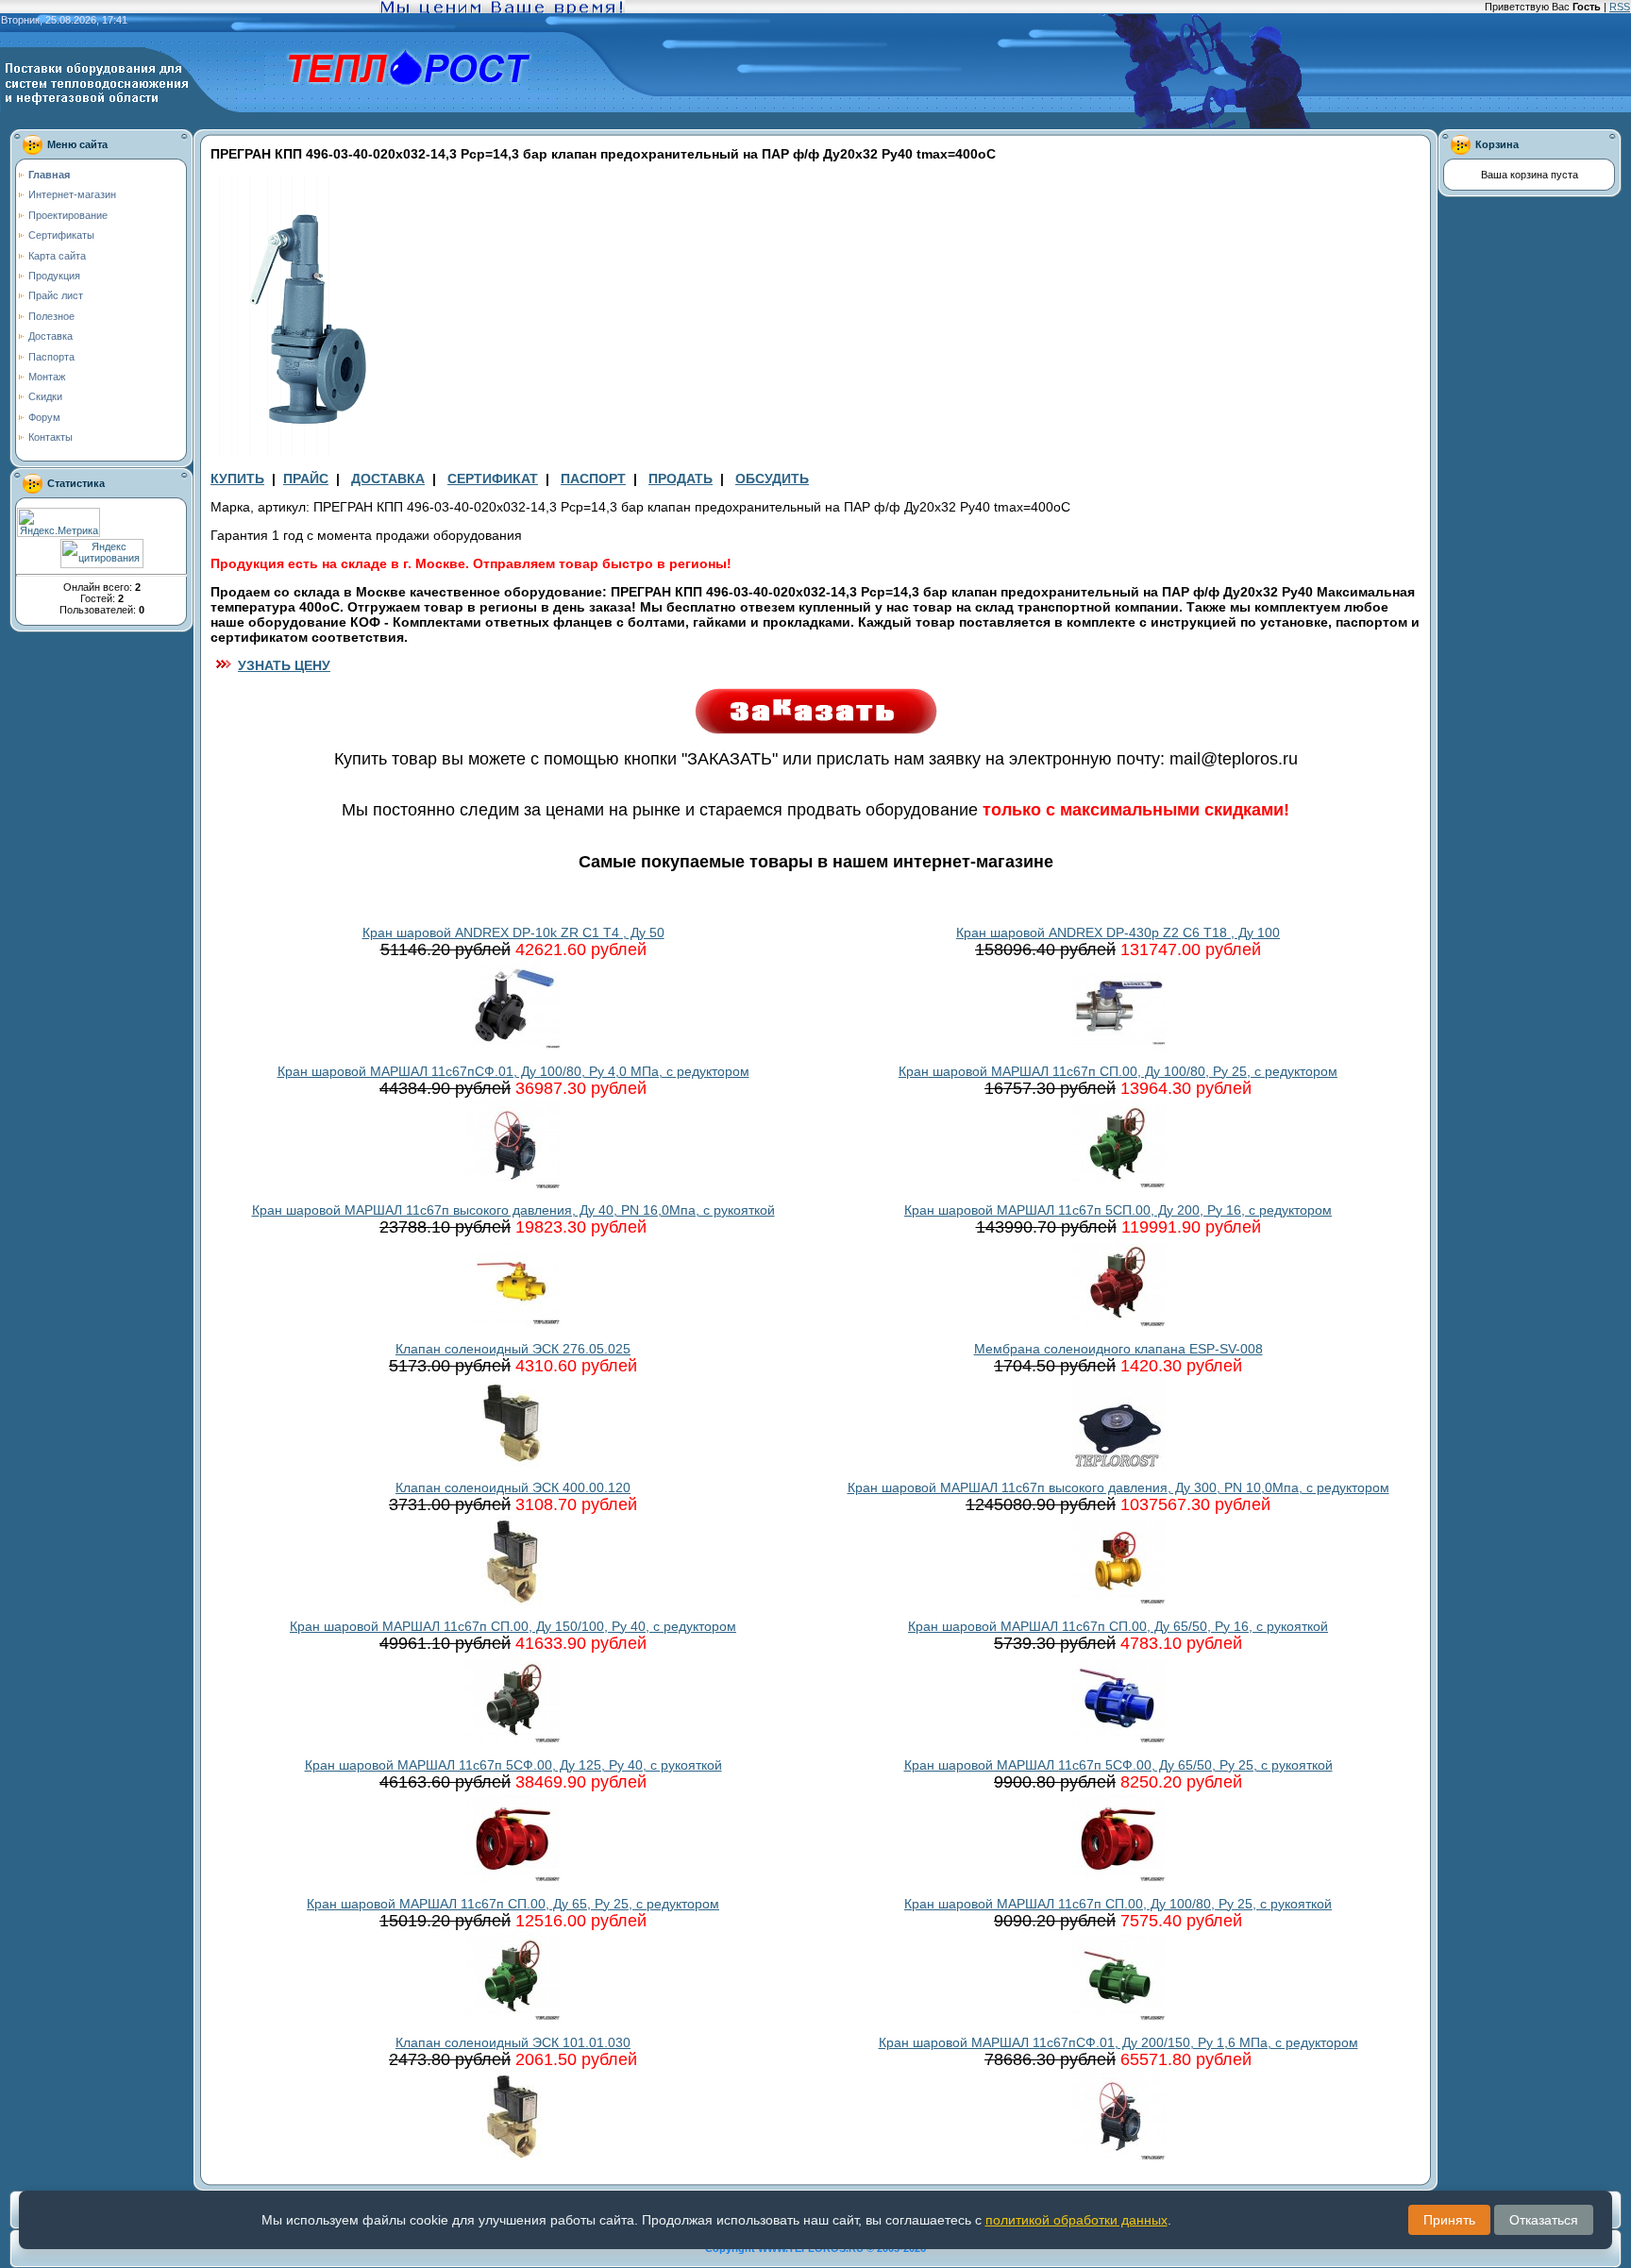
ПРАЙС (306, 479)
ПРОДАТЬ (681, 479)
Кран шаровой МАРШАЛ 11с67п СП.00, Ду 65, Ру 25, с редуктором (513, 1904)
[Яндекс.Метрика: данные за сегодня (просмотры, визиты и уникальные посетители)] (59, 522)
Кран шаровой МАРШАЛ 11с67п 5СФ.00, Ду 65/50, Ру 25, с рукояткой (1118, 1765)
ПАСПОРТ (593, 479)
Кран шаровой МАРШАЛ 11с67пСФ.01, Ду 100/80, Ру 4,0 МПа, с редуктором (513, 1071)
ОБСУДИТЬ (772, 479)
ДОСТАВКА (388, 479)
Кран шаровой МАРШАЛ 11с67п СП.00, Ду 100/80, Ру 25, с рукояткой (1118, 1904)
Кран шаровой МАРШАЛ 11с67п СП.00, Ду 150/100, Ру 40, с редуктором (513, 1626)
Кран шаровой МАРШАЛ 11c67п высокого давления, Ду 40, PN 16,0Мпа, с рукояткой (513, 1210)
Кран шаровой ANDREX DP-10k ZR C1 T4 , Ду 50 (513, 932)
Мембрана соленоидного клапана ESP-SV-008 (1118, 1349)
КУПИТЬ (237, 479)
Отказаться (1544, 2220)
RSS (1620, 7)
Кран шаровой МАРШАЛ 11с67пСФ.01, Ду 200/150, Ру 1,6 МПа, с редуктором (1118, 2042)
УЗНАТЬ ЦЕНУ (284, 665)
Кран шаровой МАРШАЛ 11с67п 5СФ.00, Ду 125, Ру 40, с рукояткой (513, 1765)
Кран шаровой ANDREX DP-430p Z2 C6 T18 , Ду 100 (1118, 932)
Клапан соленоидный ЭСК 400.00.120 (513, 1487)
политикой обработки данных (1076, 2220)
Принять (1449, 2220)
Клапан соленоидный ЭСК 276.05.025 (513, 1349)
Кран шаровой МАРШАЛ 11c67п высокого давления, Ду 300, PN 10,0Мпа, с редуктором (1118, 1487)
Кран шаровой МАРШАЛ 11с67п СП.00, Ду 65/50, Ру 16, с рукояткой (1118, 1626)
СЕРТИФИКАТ (493, 479)
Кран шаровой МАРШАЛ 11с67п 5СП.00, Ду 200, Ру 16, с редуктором (1118, 1210)
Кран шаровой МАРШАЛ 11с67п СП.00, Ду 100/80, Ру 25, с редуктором (1118, 1071)
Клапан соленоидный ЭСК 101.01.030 (513, 2042)
